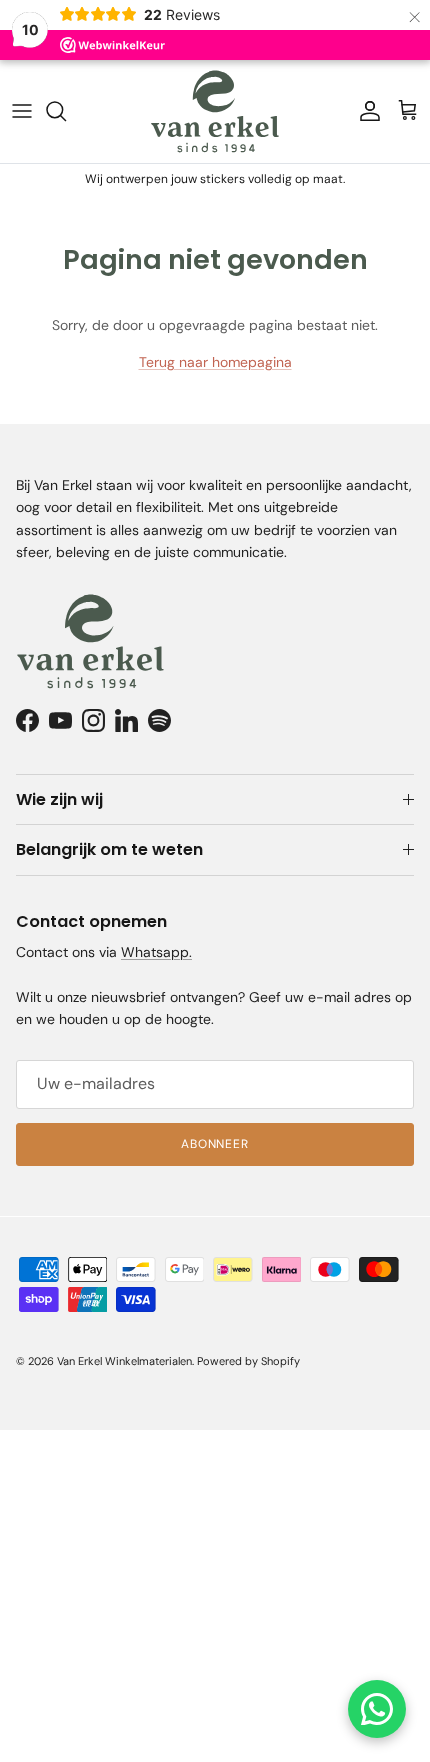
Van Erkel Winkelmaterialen (124, 1361)
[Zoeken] (66, 111)
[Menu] (22, 111)
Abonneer (215, 1144)
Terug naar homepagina (215, 362)
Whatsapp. (156, 952)
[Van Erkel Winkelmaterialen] (215, 111)
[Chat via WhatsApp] (377, 1709)
